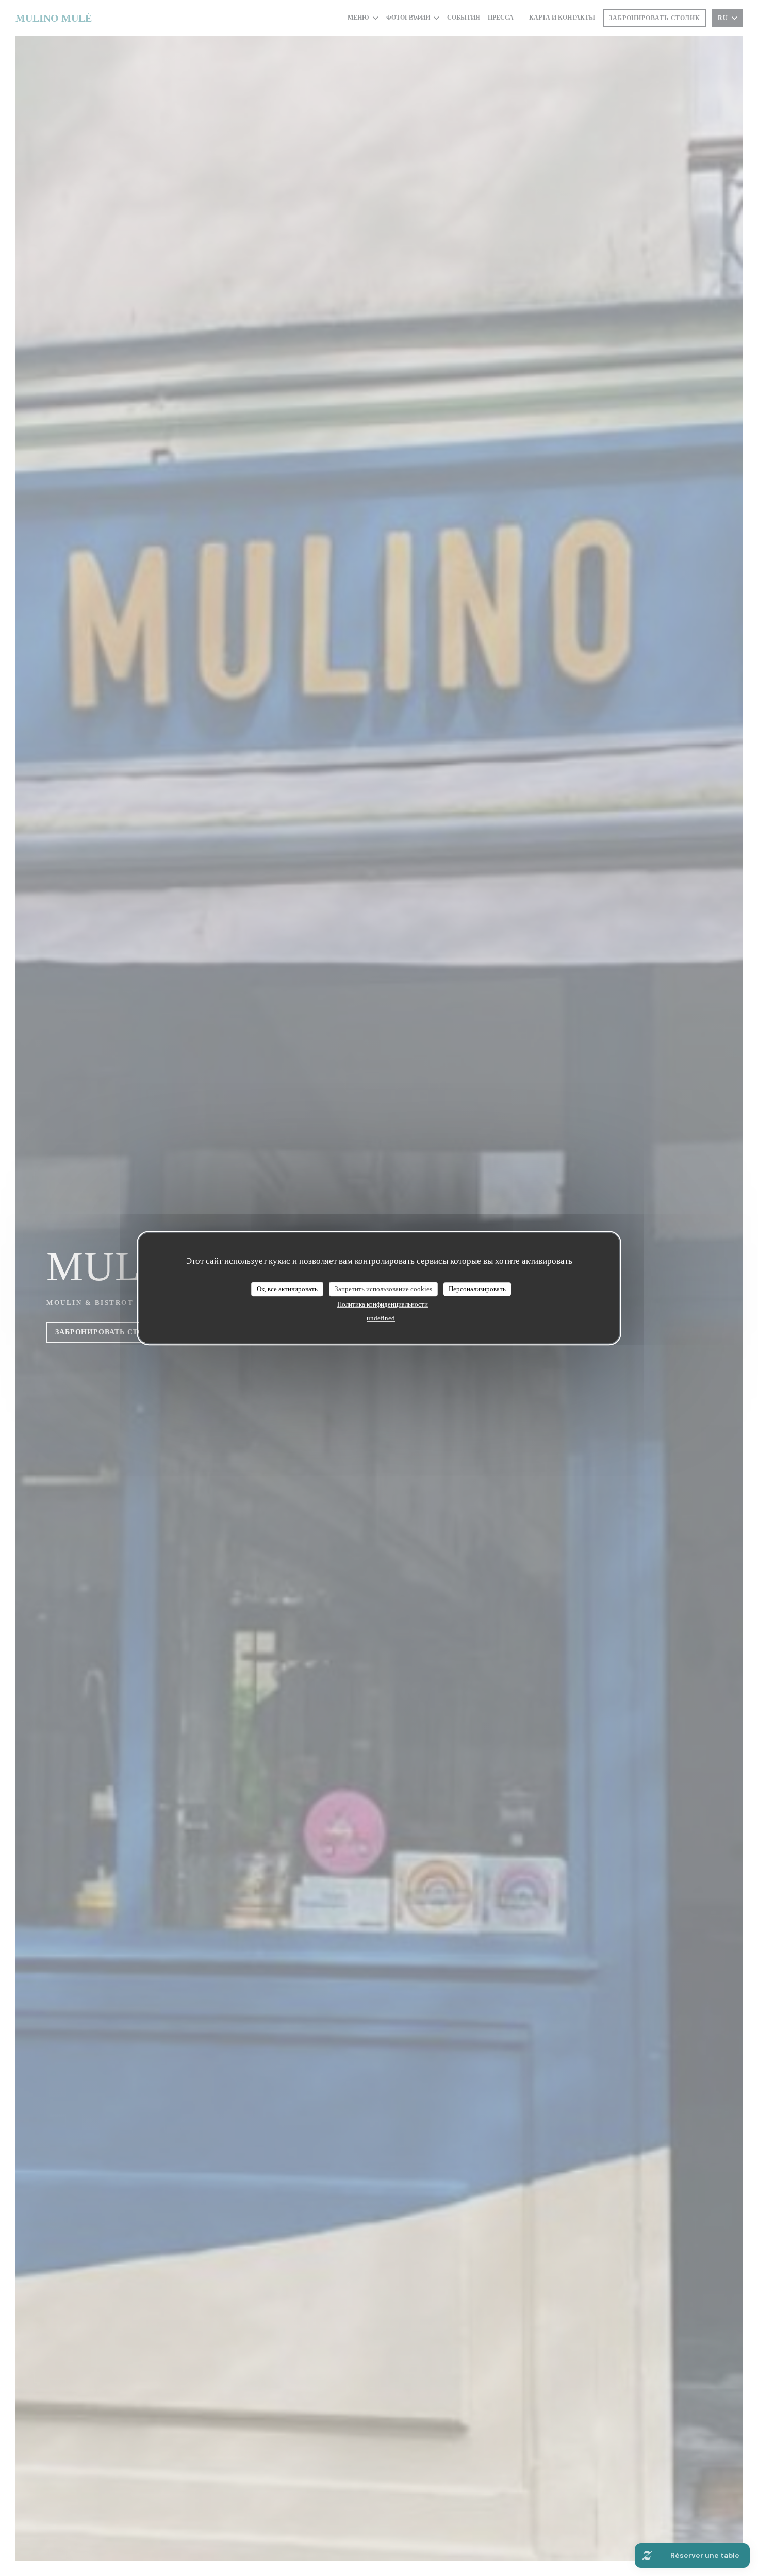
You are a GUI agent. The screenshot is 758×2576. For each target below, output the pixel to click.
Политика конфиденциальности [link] (383, 1304)
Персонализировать (477, 1289)
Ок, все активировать (287, 1289)
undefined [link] (381, 1318)
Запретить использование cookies (383, 1289)
